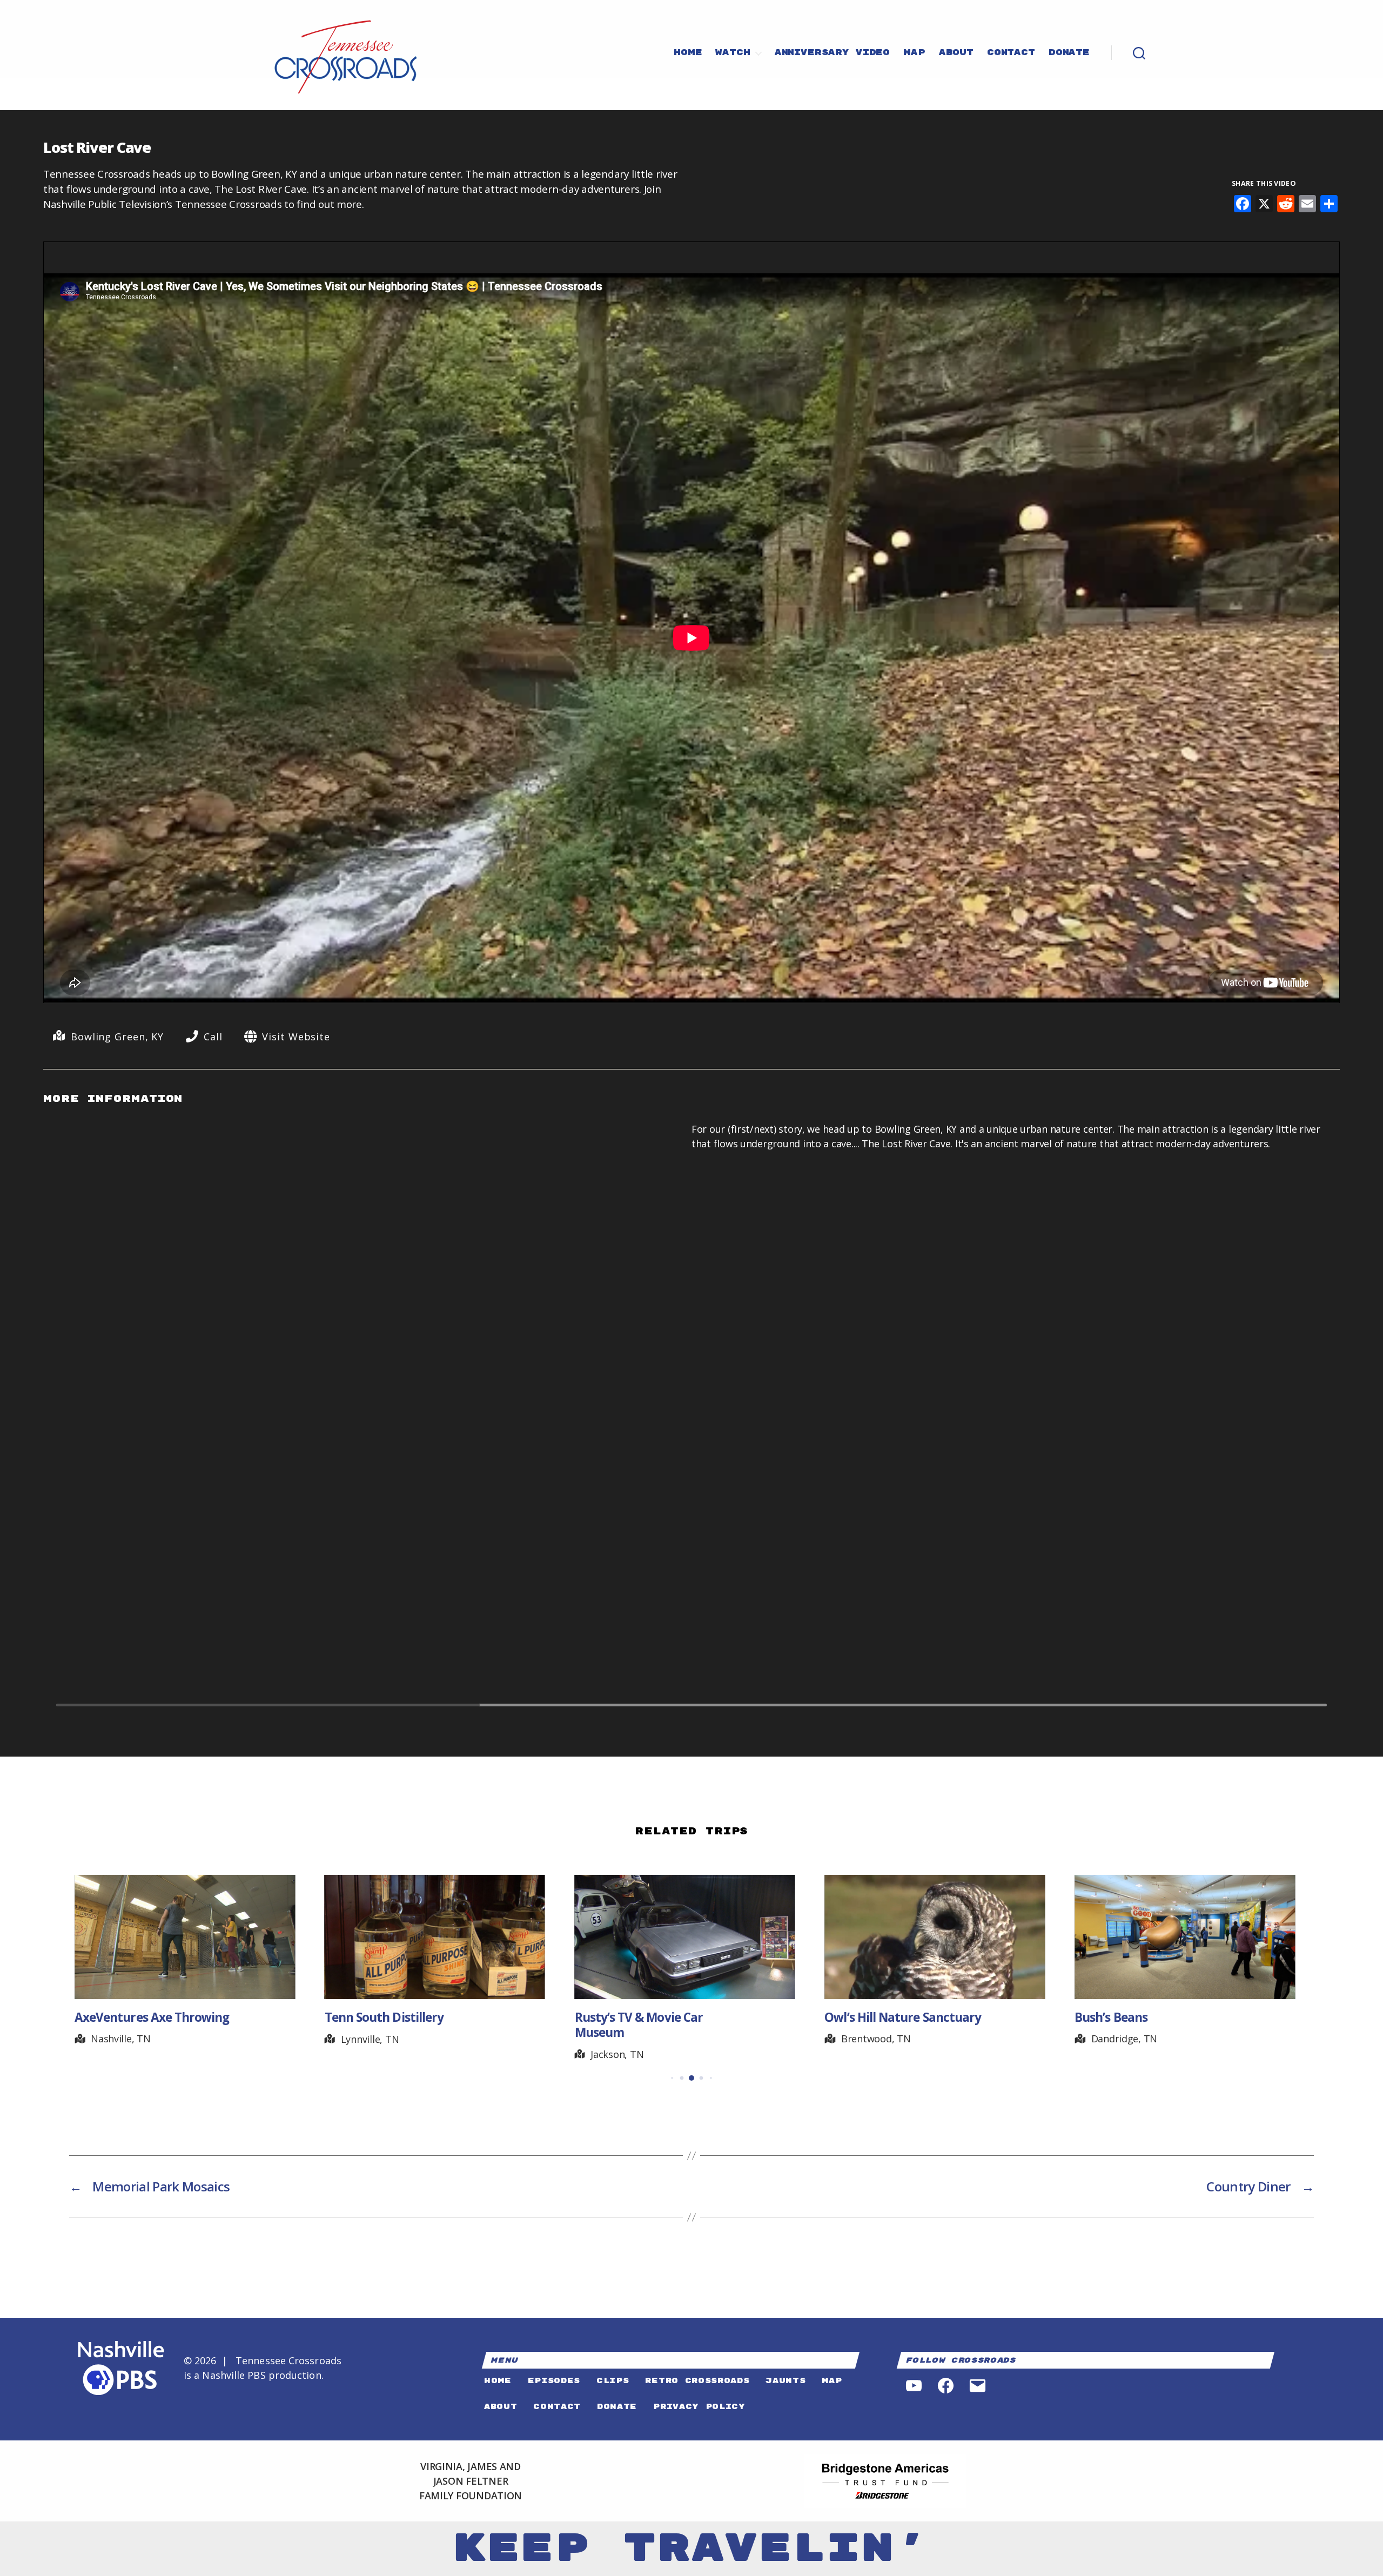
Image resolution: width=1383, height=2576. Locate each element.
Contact (1011, 53)
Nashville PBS (234, 2375)
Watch (733, 53)
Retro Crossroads (697, 2381)
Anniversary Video (832, 53)
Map (914, 53)
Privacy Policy (699, 2407)
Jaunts (786, 2381)
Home (688, 53)
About (956, 53)
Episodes (554, 2381)
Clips (613, 2381)
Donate (1069, 53)
